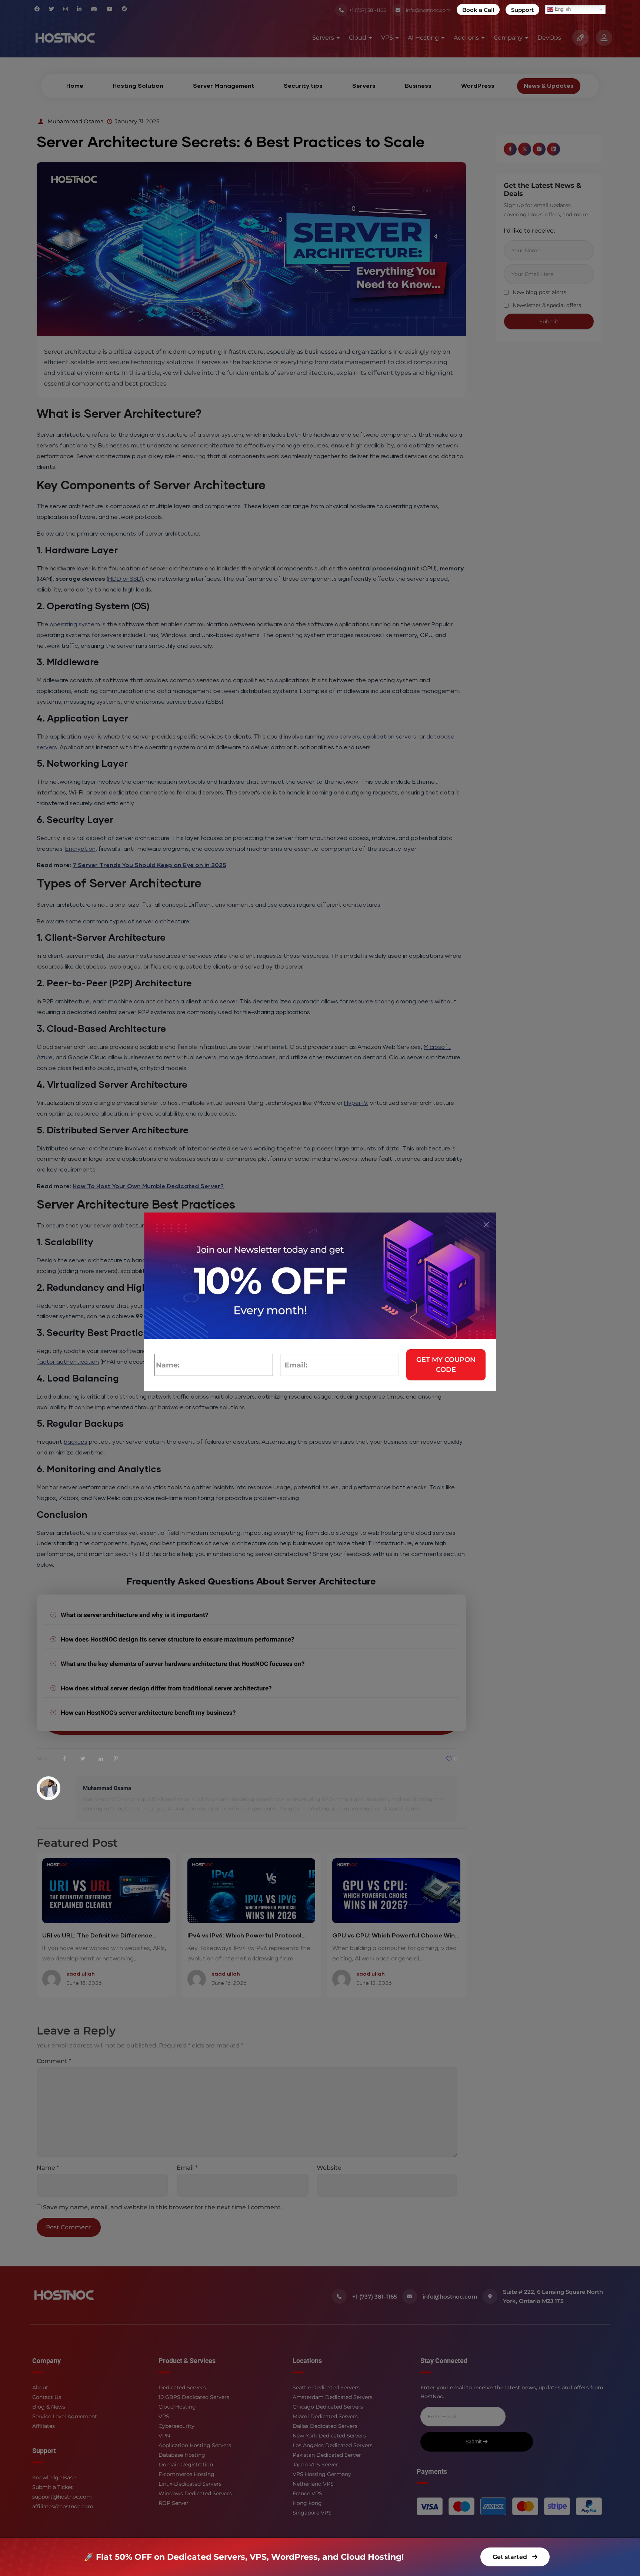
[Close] (486, 1225)
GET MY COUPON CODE (446, 1365)
